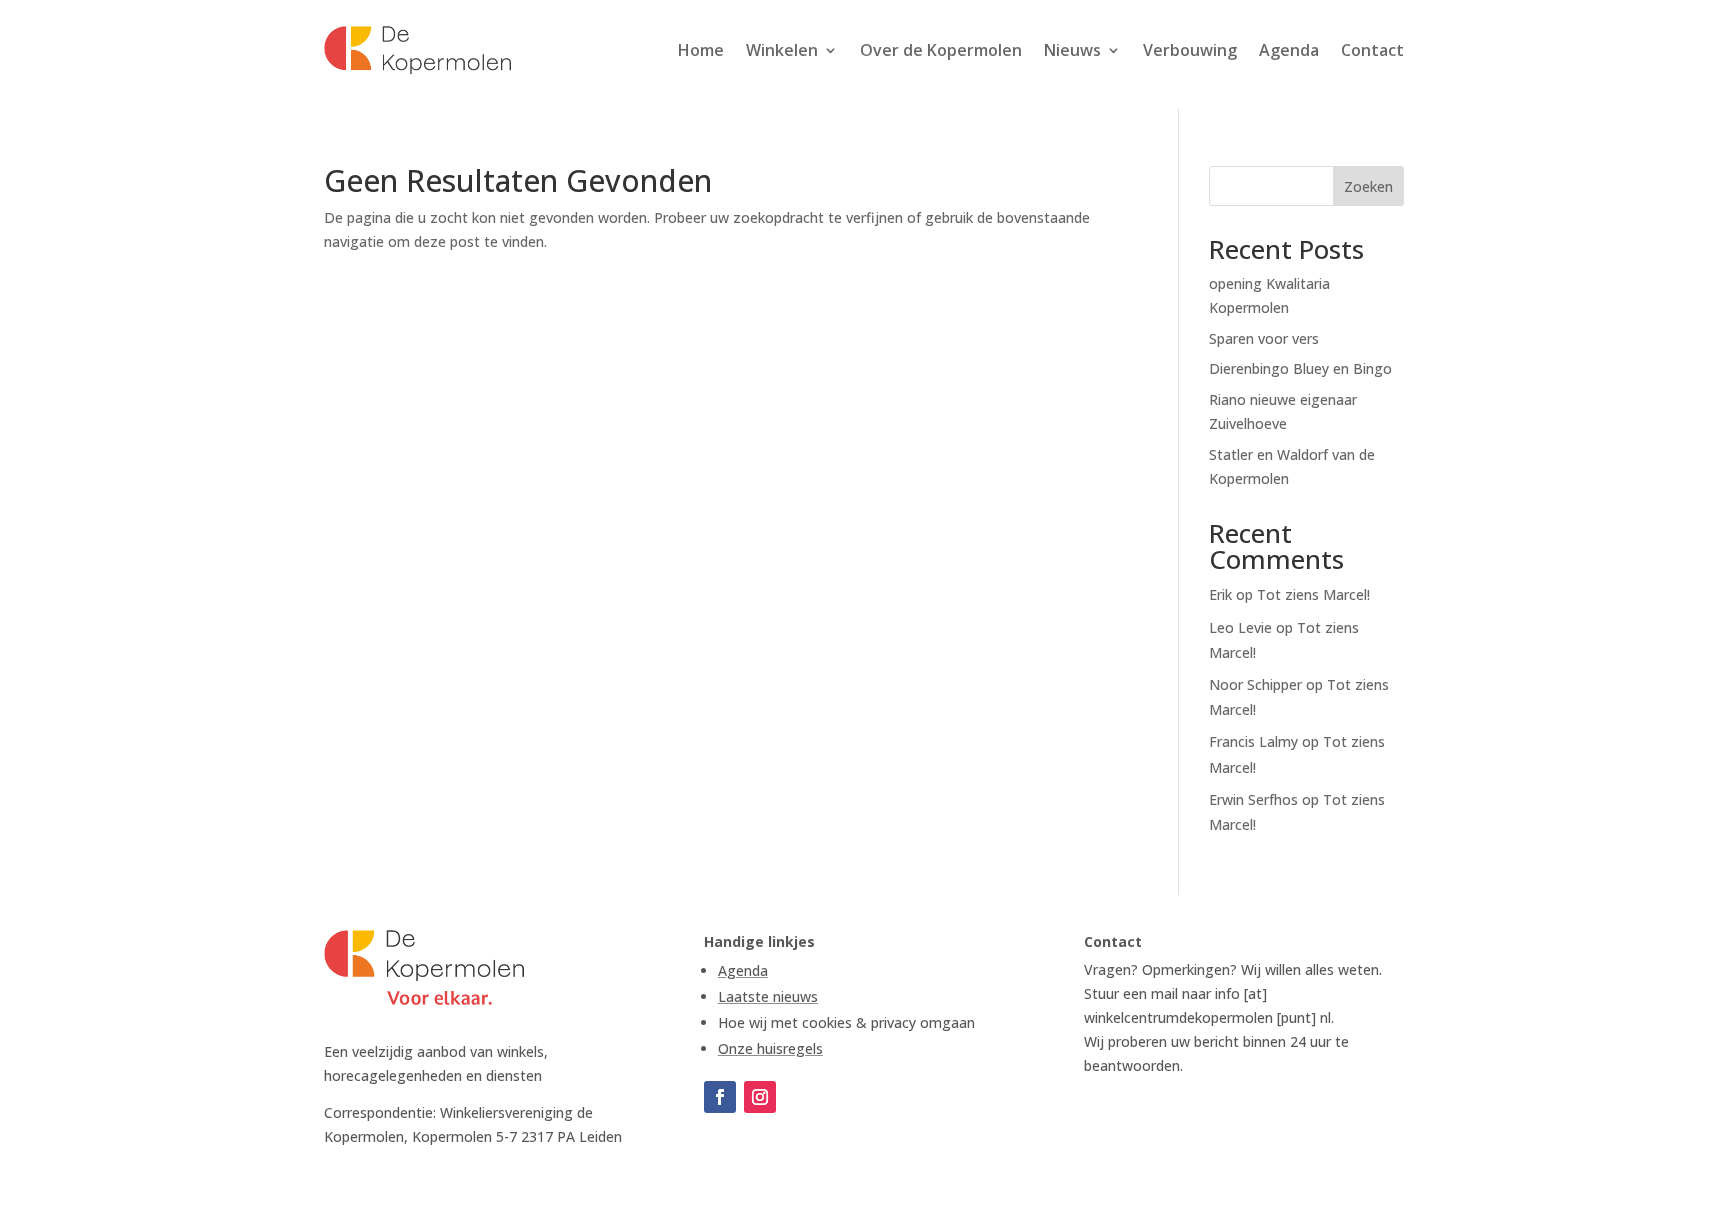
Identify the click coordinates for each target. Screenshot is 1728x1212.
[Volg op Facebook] (720, 1097)
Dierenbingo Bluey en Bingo (1300, 368)
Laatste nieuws (768, 996)
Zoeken (1368, 186)
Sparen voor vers (1264, 338)
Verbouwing (1190, 50)
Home (701, 50)
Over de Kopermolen (941, 50)
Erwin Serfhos (1253, 799)
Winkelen (782, 50)
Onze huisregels (770, 1048)
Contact (1372, 50)
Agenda (1289, 50)
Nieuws (1072, 50)
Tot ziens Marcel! (1313, 594)
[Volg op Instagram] (760, 1097)
